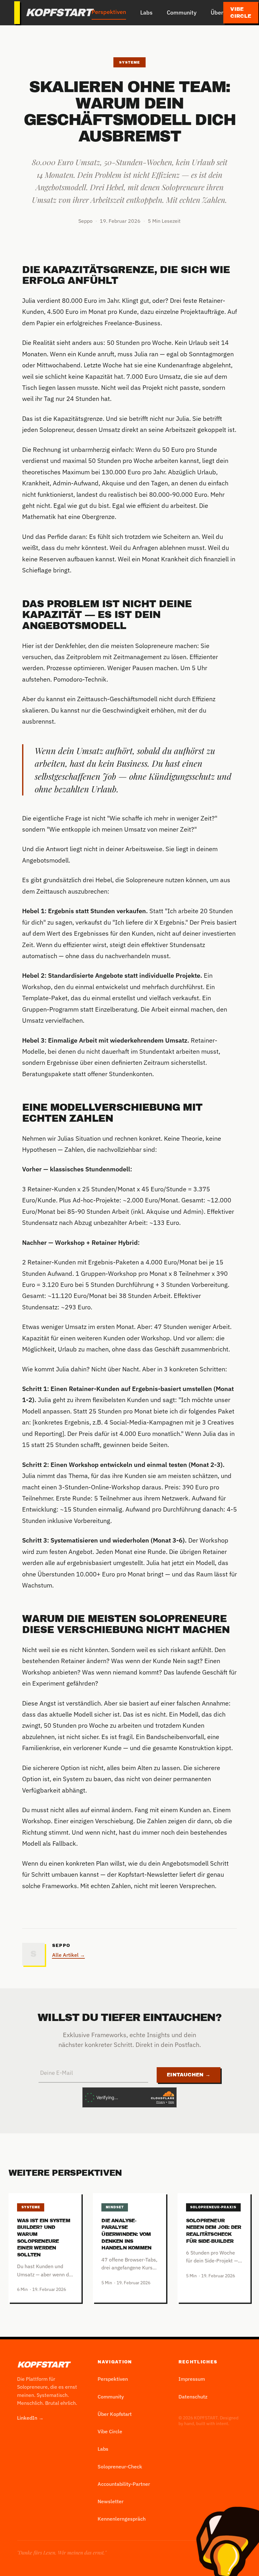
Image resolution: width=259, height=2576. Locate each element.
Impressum (192, 2379)
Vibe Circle (110, 2431)
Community (182, 12)
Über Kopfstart (115, 2414)
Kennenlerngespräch (122, 2519)
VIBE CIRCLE (241, 13)
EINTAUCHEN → (189, 2075)
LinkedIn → (30, 2418)
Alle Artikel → (69, 1955)
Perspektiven (109, 12)
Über (217, 12)
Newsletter (111, 2501)
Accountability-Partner (124, 2484)
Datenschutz (193, 2397)
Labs (146, 12)
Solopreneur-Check (120, 2467)
